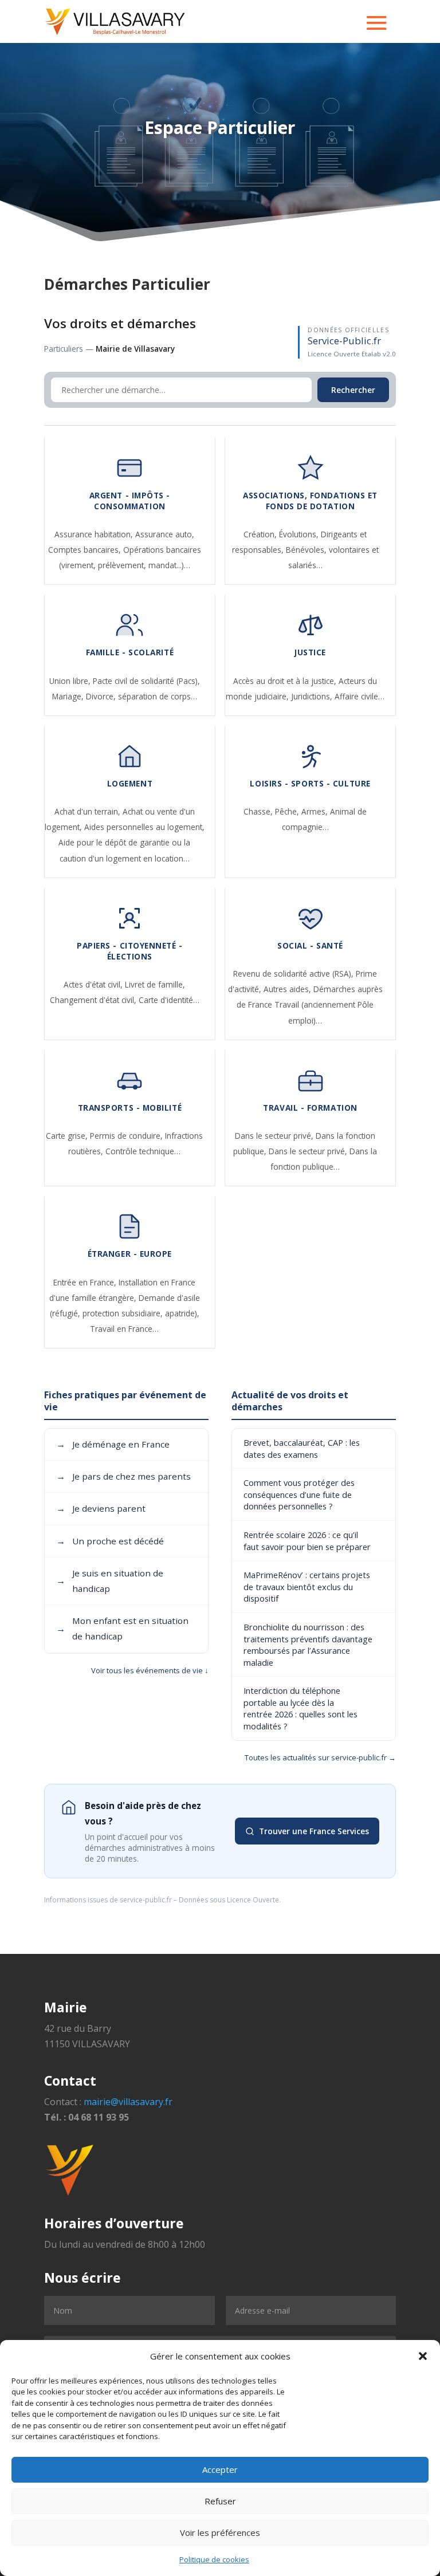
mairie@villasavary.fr (128, 2102)
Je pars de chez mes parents (123, 1476)
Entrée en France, (86, 1282)
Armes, (316, 811)
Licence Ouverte (253, 1900)
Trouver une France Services (314, 1831)
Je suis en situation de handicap (110, 1581)
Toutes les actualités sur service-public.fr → (320, 1757)
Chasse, (259, 811)
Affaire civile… (360, 696)
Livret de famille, (155, 984)
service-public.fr (146, 1900)
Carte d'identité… (169, 1000)
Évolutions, (300, 534)
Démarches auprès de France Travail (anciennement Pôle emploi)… (310, 1004)
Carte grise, (68, 1136)
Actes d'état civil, (94, 984)
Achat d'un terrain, (89, 811)
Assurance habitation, (95, 534)
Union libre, (71, 681)
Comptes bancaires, (86, 550)
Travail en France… (124, 1329)
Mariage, (69, 696)
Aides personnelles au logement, (144, 827)
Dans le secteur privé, (275, 1136)
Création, (261, 534)
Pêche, (288, 811)
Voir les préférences (220, 2532)
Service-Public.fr (344, 341)
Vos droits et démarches (120, 323)
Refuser (220, 2501)
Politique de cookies (214, 2559)
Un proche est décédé (110, 1541)
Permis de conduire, (127, 1136)
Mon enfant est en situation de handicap (122, 1628)
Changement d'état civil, (94, 1000)
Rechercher (353, 390)
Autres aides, (288, 989)
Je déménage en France (113, 1444)
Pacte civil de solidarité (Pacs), (146, 681)
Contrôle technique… (143, 1151)
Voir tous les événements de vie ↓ (150, 1670)
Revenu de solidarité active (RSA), (294, 974)
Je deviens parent (101, 1508)
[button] (423, 2356)
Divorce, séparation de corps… (142, 696)
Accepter (220, 2469)
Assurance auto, (165, 534)
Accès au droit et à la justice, (286, 681)
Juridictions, (313, 696)
